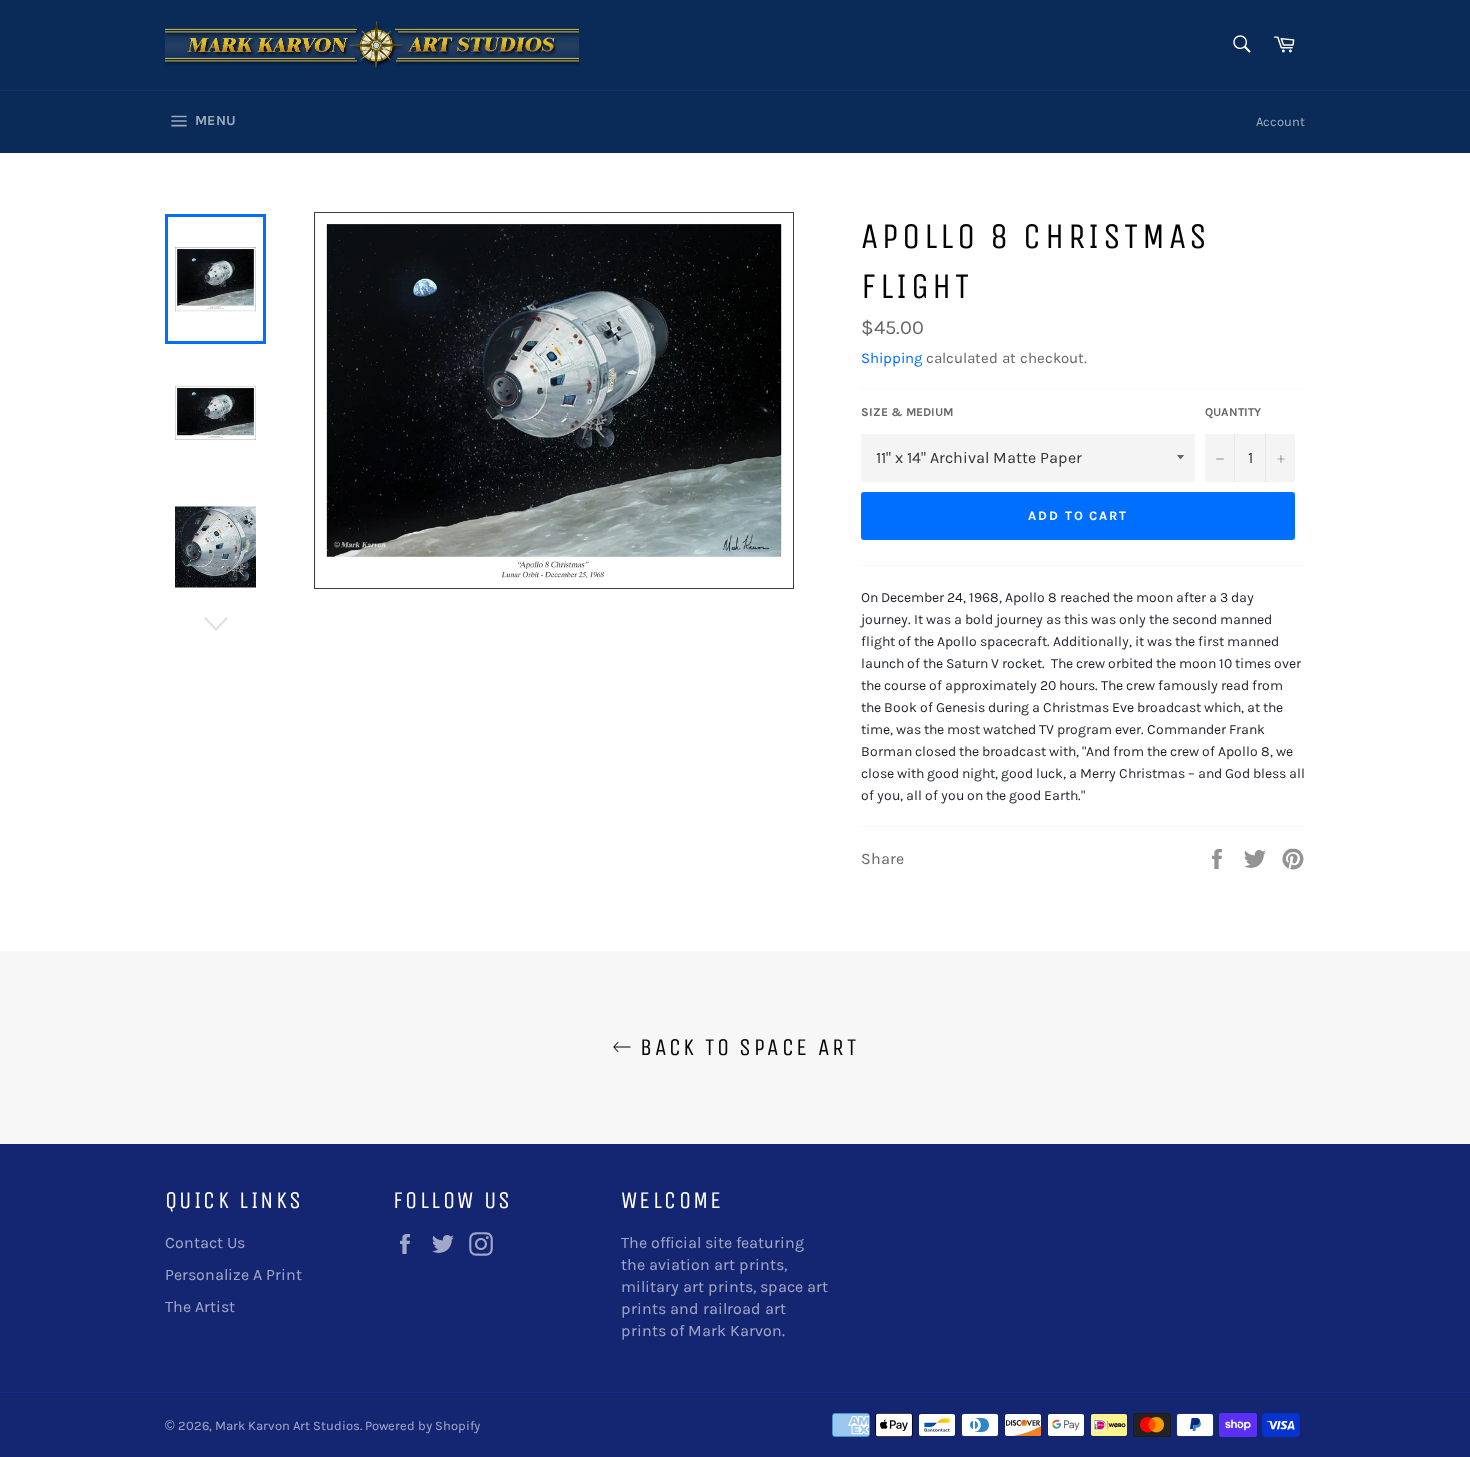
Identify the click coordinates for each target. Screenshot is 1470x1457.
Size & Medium (907, 412)
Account (1280, 121)
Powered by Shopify (422, 1425)
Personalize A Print (233, 1274)
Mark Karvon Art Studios (287, 1425)
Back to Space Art (745, 1047)
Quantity (1233, 412)
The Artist (200, 1306)
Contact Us (205, 1242)
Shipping (891, 358)
